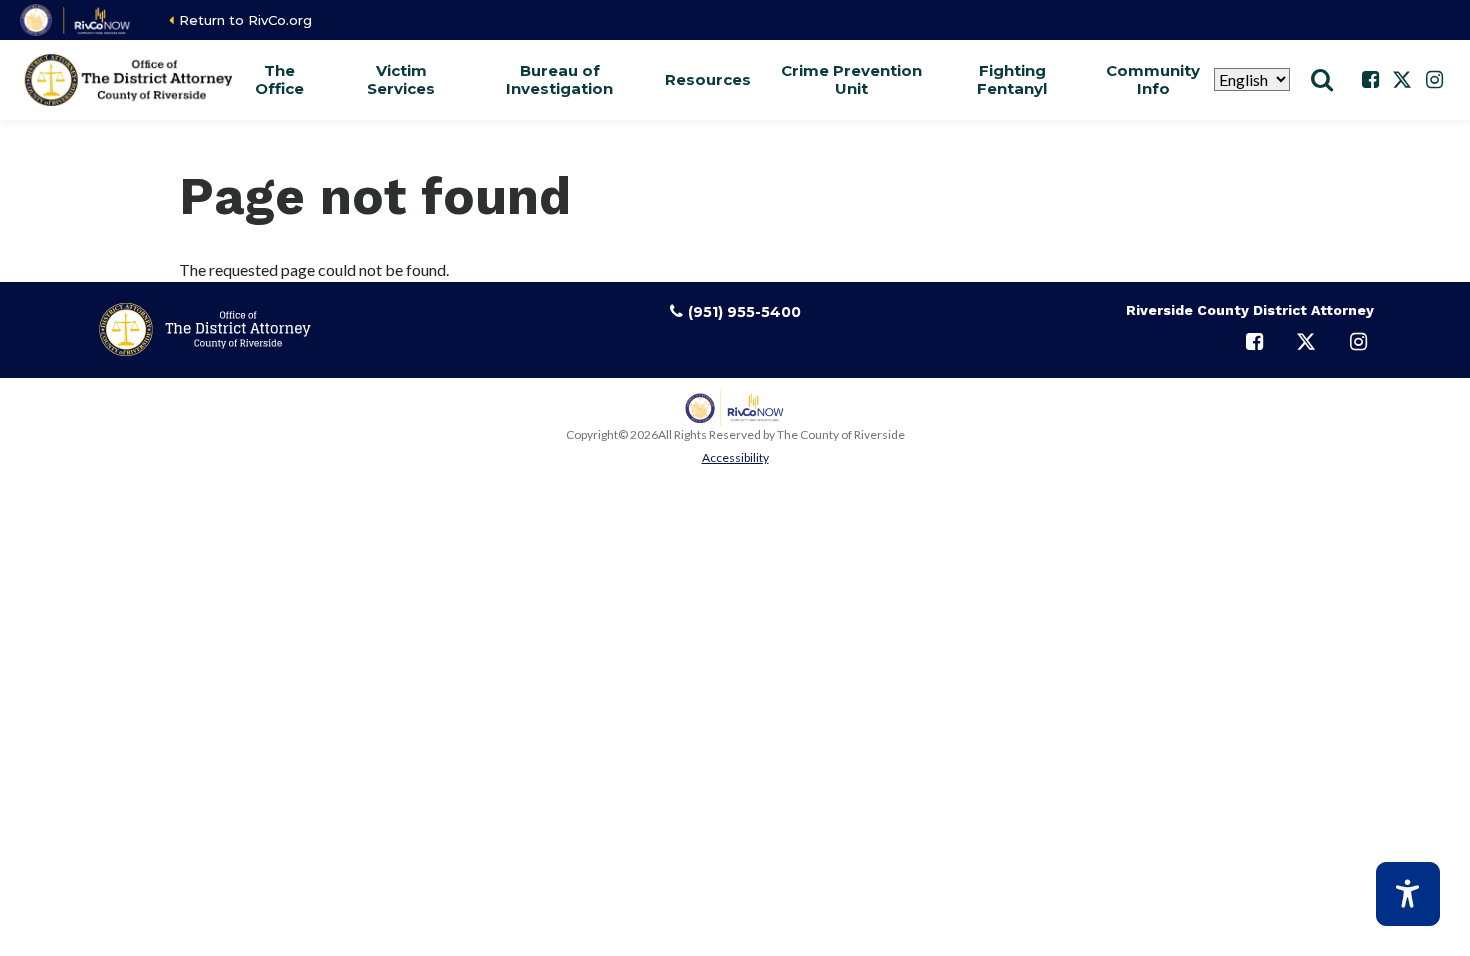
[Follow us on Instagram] (1434, 80)
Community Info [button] (1153, 79)
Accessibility (735, 457)
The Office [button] (279, 79)
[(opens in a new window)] (76, 20)
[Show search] (1322, 80)
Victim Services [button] (401, 79)
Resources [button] (708, 79)
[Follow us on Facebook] (1370, 80)
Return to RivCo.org (245, 20)
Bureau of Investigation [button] (559, 79)
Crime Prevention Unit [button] (851, 79)
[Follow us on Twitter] (1402, 80)
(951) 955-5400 (744, 312)
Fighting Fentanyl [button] (1012, 79)
